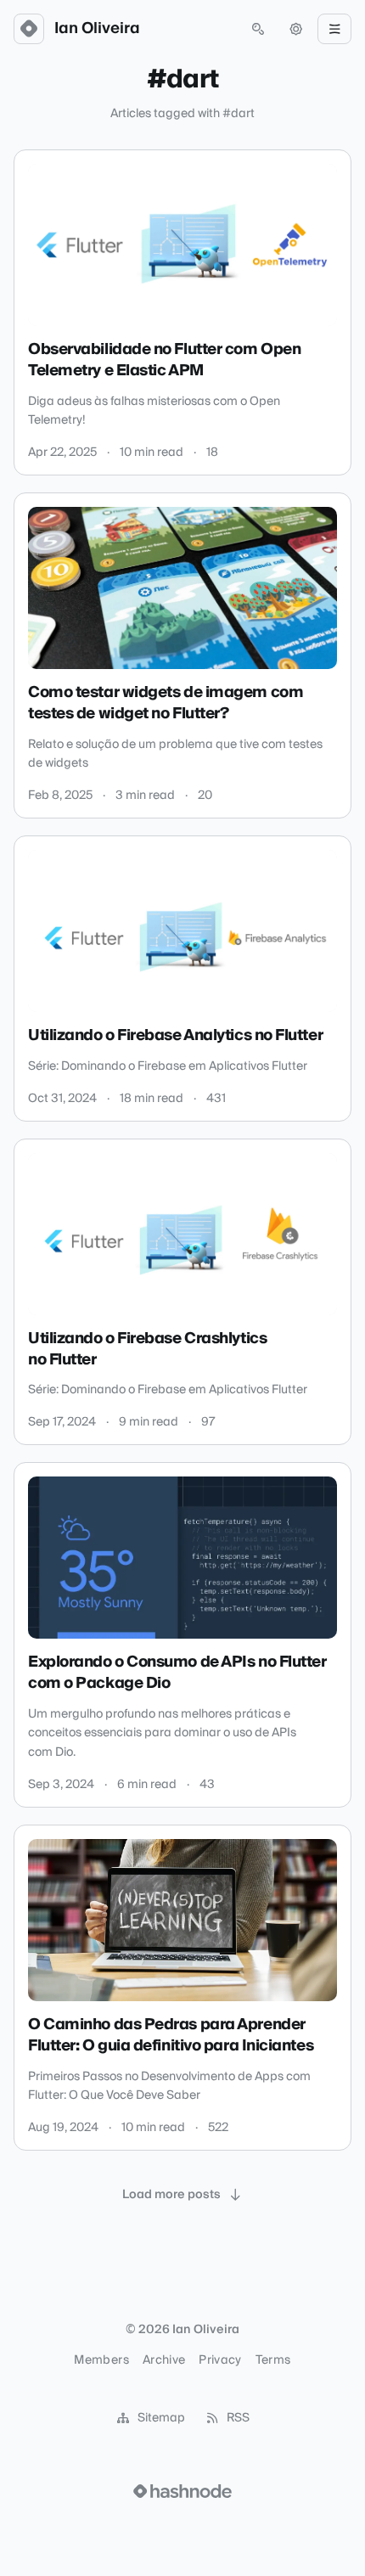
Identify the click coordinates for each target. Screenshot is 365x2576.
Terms (273, 2360)
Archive (164, 2360)
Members (101, 2360)
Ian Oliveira (97, 29)
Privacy (220, 2360)
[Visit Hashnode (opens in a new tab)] (182, 2491)
